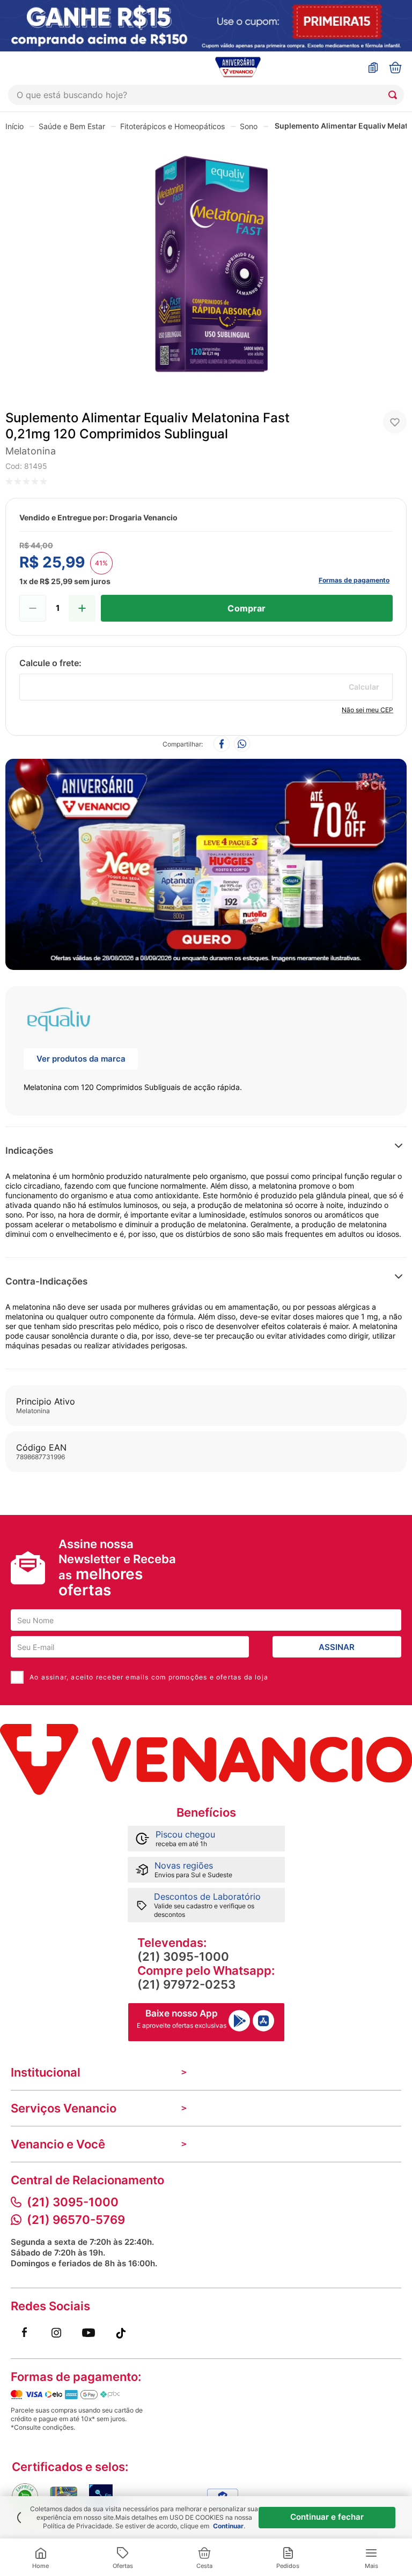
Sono (249, 126)
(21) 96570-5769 (76, 2220)
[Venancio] (206, 1759)
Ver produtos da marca (81, 1059)
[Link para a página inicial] (14, 126)
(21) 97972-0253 (186, 1984)
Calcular (364, 687)
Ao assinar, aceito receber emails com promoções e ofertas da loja (149, 1677)
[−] (33, 608)
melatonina (31, 451)
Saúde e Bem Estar (72, 126)
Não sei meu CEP (367, 710)
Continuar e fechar (327, 2517)
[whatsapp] (242, 745)
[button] (315, 1151)
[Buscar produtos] (395, 95)
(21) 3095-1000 (183, 1957)
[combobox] (206, 95)
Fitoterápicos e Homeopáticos (172, 126)
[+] (82, 608)
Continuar (228, 2526)
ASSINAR (337, 1647)
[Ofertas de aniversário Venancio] (206, 862)
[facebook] (222, 745)
